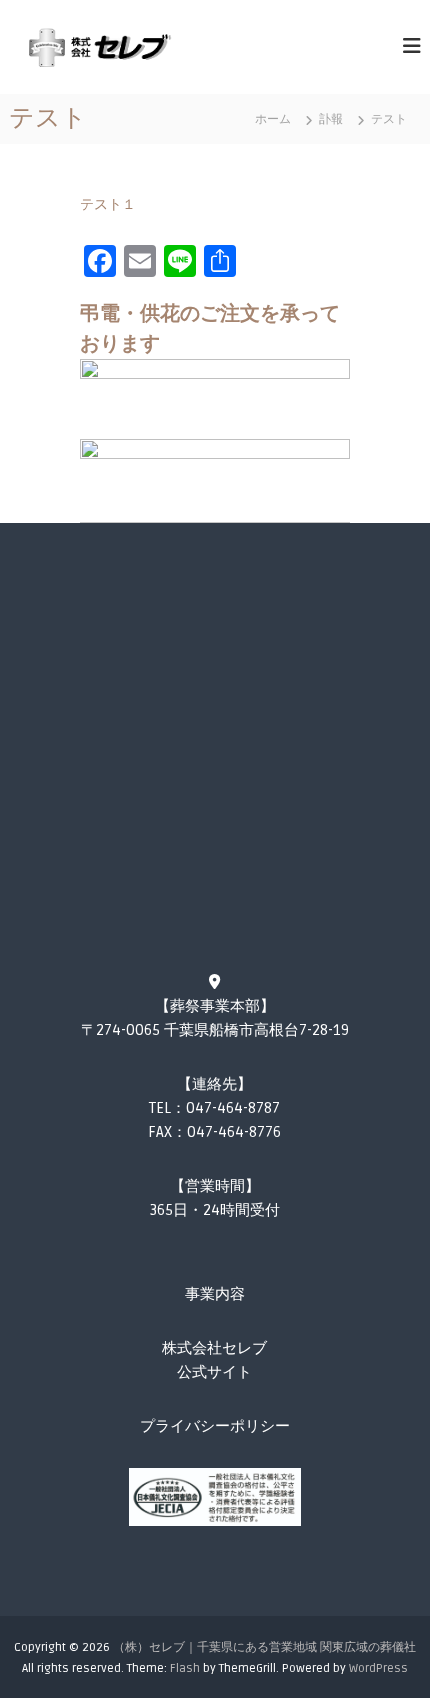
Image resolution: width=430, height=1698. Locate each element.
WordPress (378, 1668)
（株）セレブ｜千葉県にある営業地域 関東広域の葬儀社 (264, 1647)
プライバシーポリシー (215, 1426)
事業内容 (215, 1294)
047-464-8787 (233, 1108)
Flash (185, 1668)
